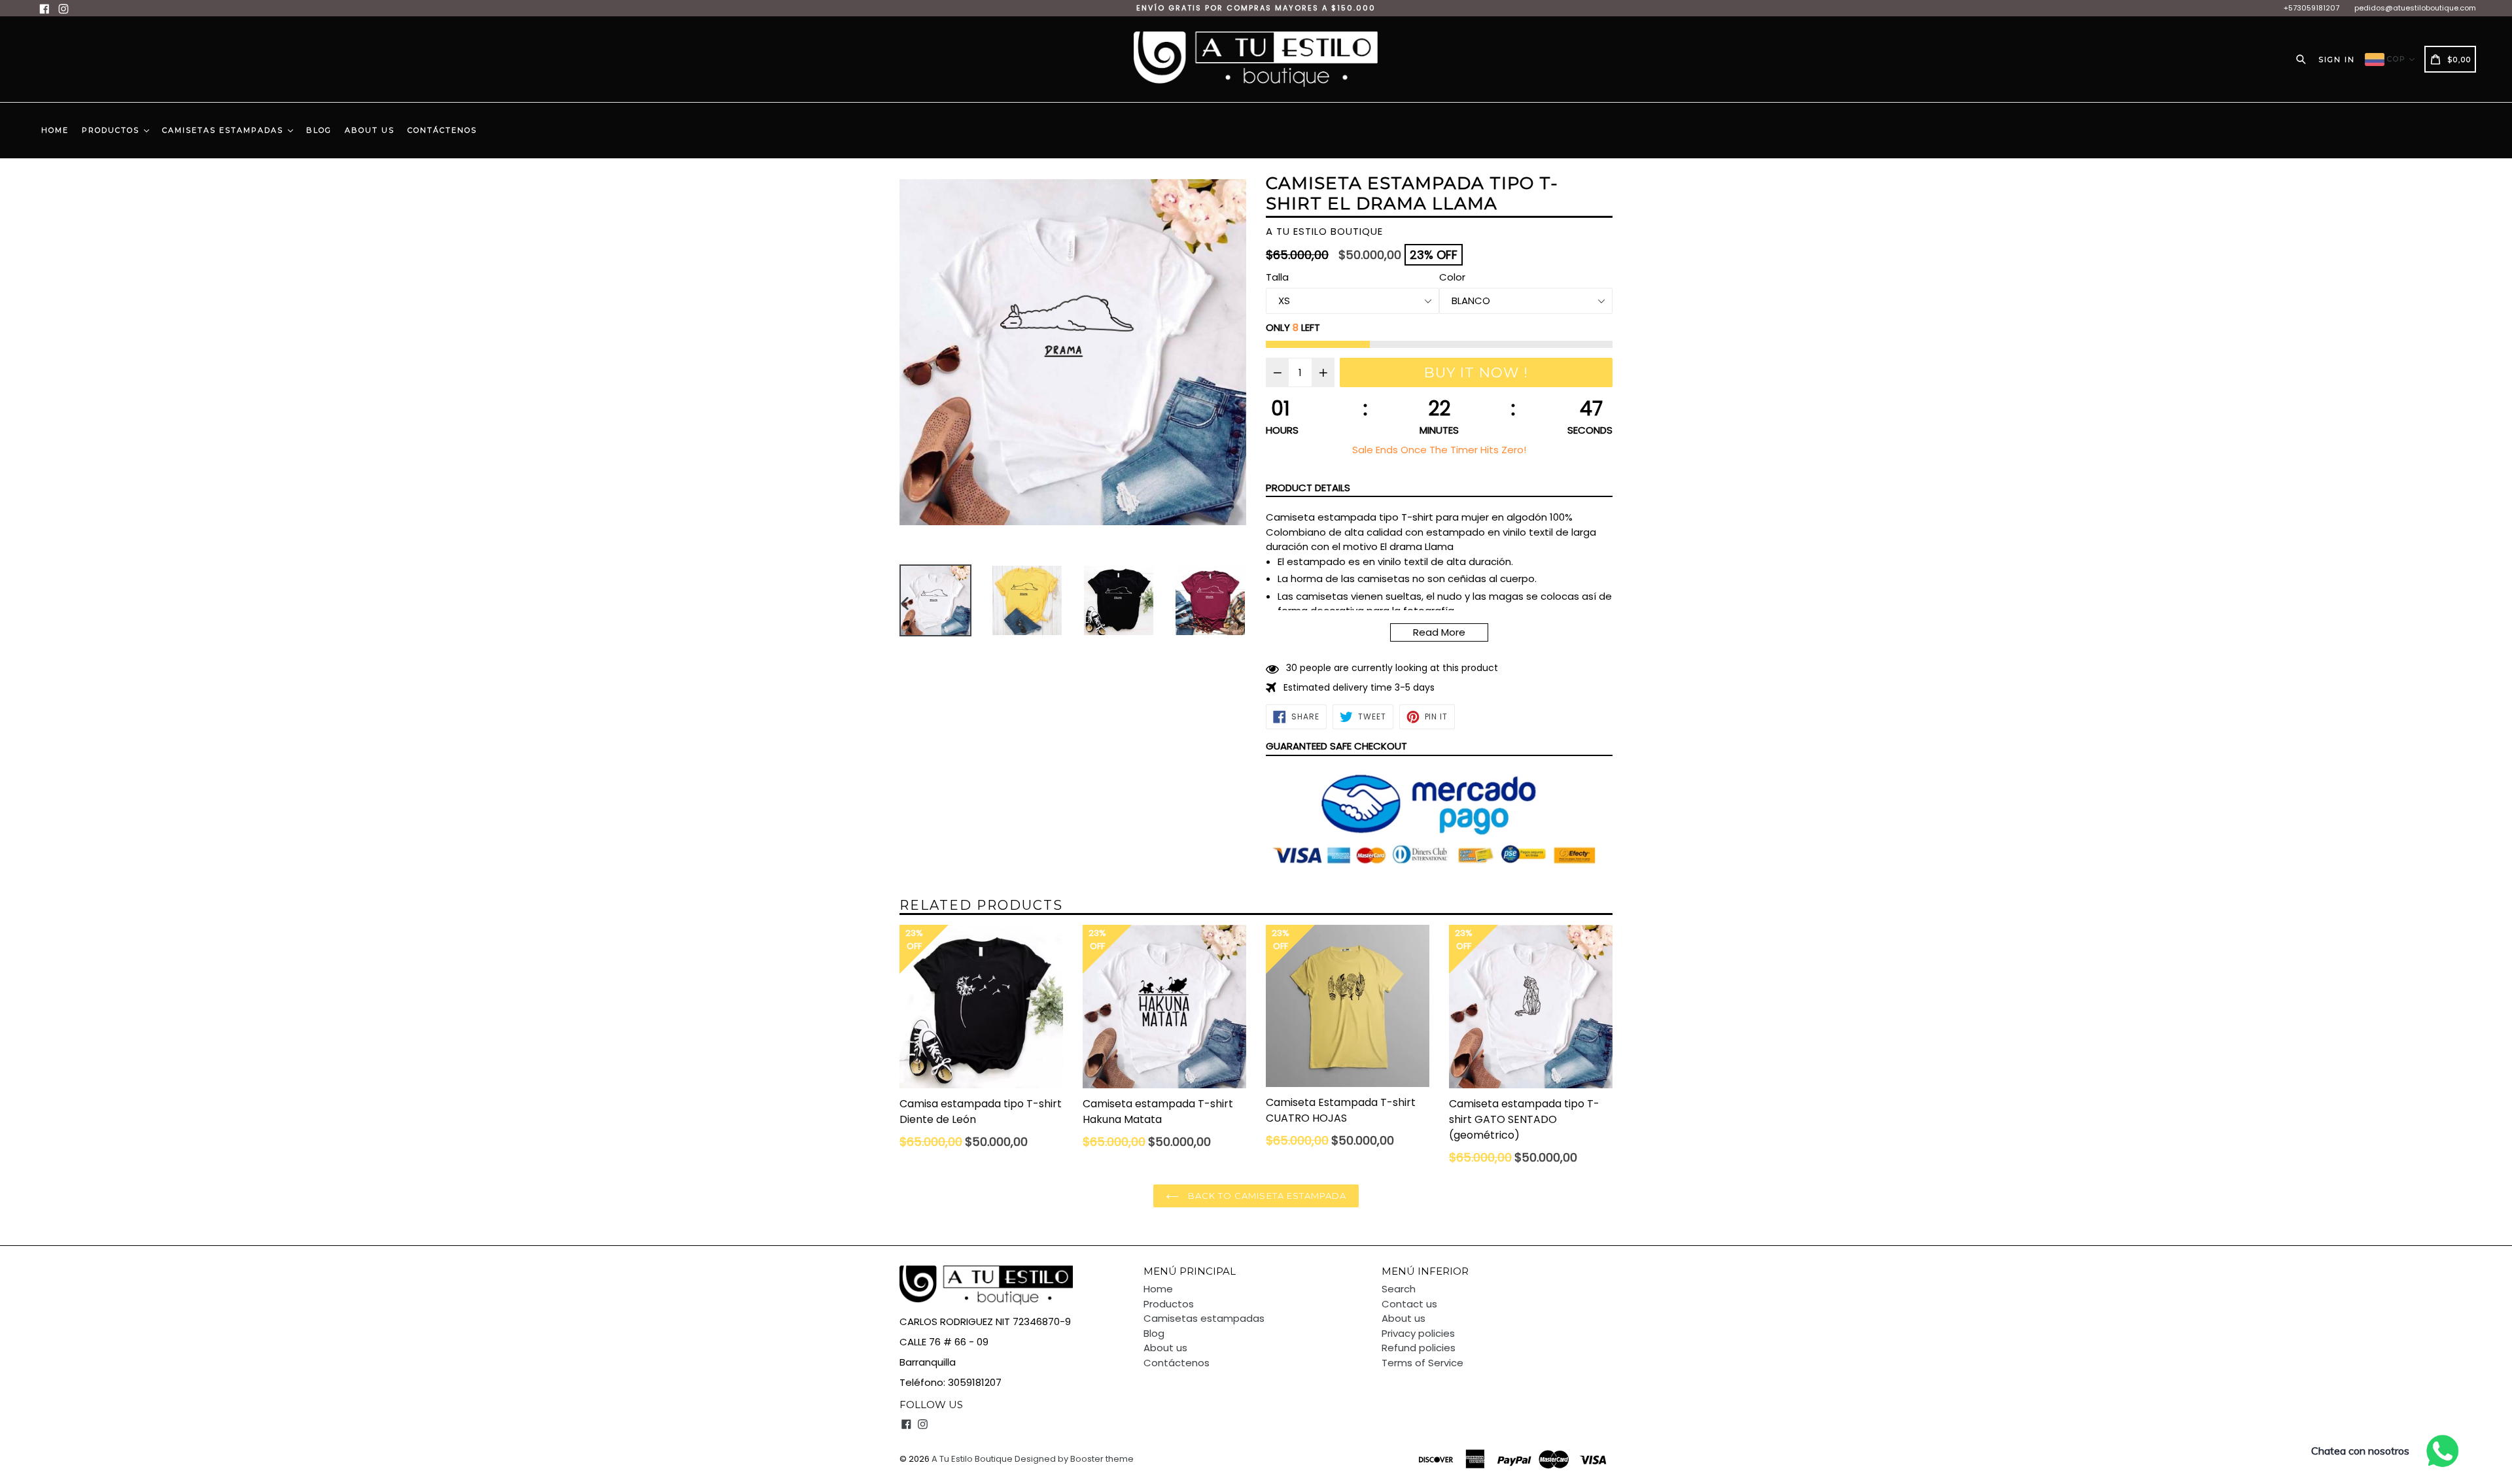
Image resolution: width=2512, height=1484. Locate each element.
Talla (1277, 277)
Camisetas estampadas (224, 130)
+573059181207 (2311, 8)
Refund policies (1419, 1348)
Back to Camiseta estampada (1266, 1196)
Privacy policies (1418, 1333)
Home (55, 130)
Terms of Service (1422, 1363)
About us (370, 130)
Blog (319, 130)
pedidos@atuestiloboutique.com (2415, 8)
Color (1452, 277)
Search (1399, 1289)
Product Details (1308, 488)
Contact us (1409, 1304)
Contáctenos (442, 130)
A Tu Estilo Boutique (972, 1459)
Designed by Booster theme (1074, 1459)
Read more (1439, 632)
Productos (112, 130)
